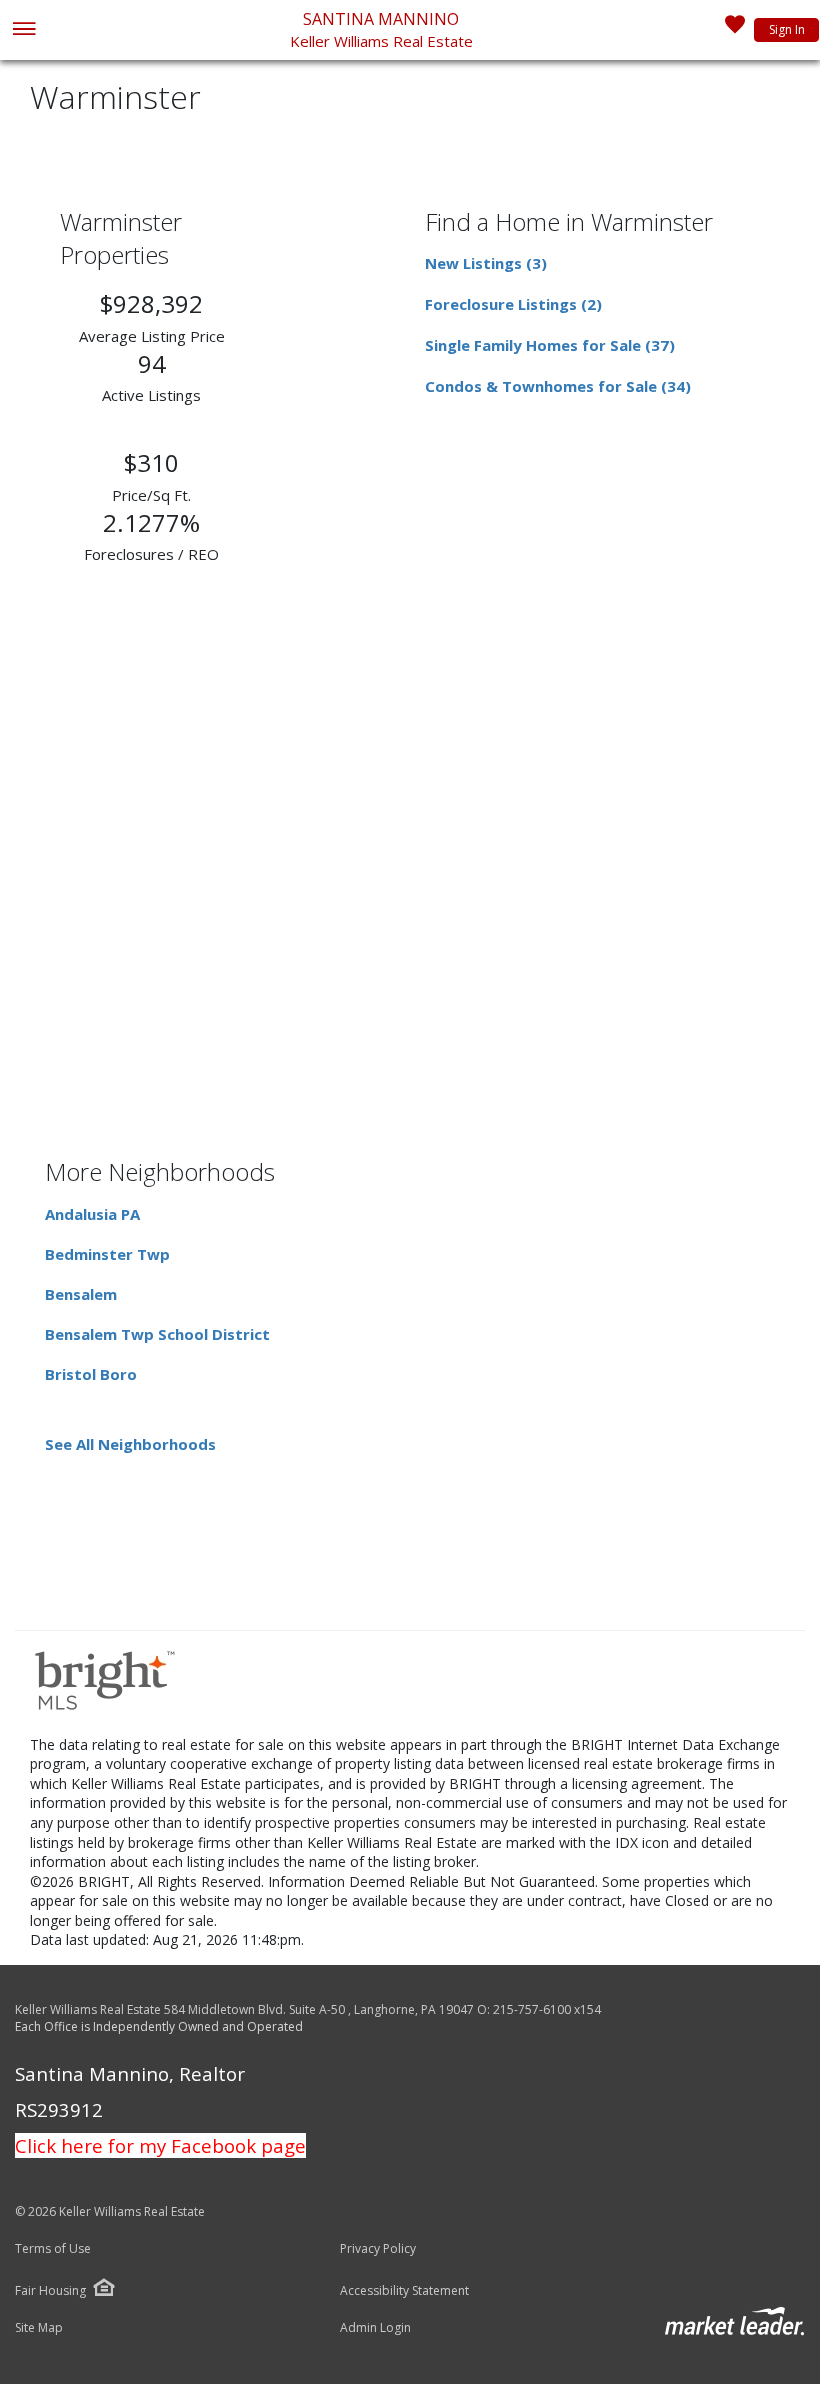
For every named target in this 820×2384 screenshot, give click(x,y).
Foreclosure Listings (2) (513, 304)
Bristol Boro (91, 1374)
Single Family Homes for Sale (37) (550, 345)
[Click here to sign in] (735, 30)
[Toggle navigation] (23, 30)
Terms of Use (53, 2249)
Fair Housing (50, 2290)
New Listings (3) (486, 263)
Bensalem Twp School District (157, 1334)
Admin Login (375, 2328)
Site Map (39, 2328)
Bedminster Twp (107, 1254)
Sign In (787, 29)
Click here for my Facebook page (160, 2145)
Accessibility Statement (404, 2291)
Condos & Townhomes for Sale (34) (558, 386)
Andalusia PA (92, 1214)
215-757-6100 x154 (547, 2009)
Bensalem (81, 1294)
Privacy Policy (378, 2249)
